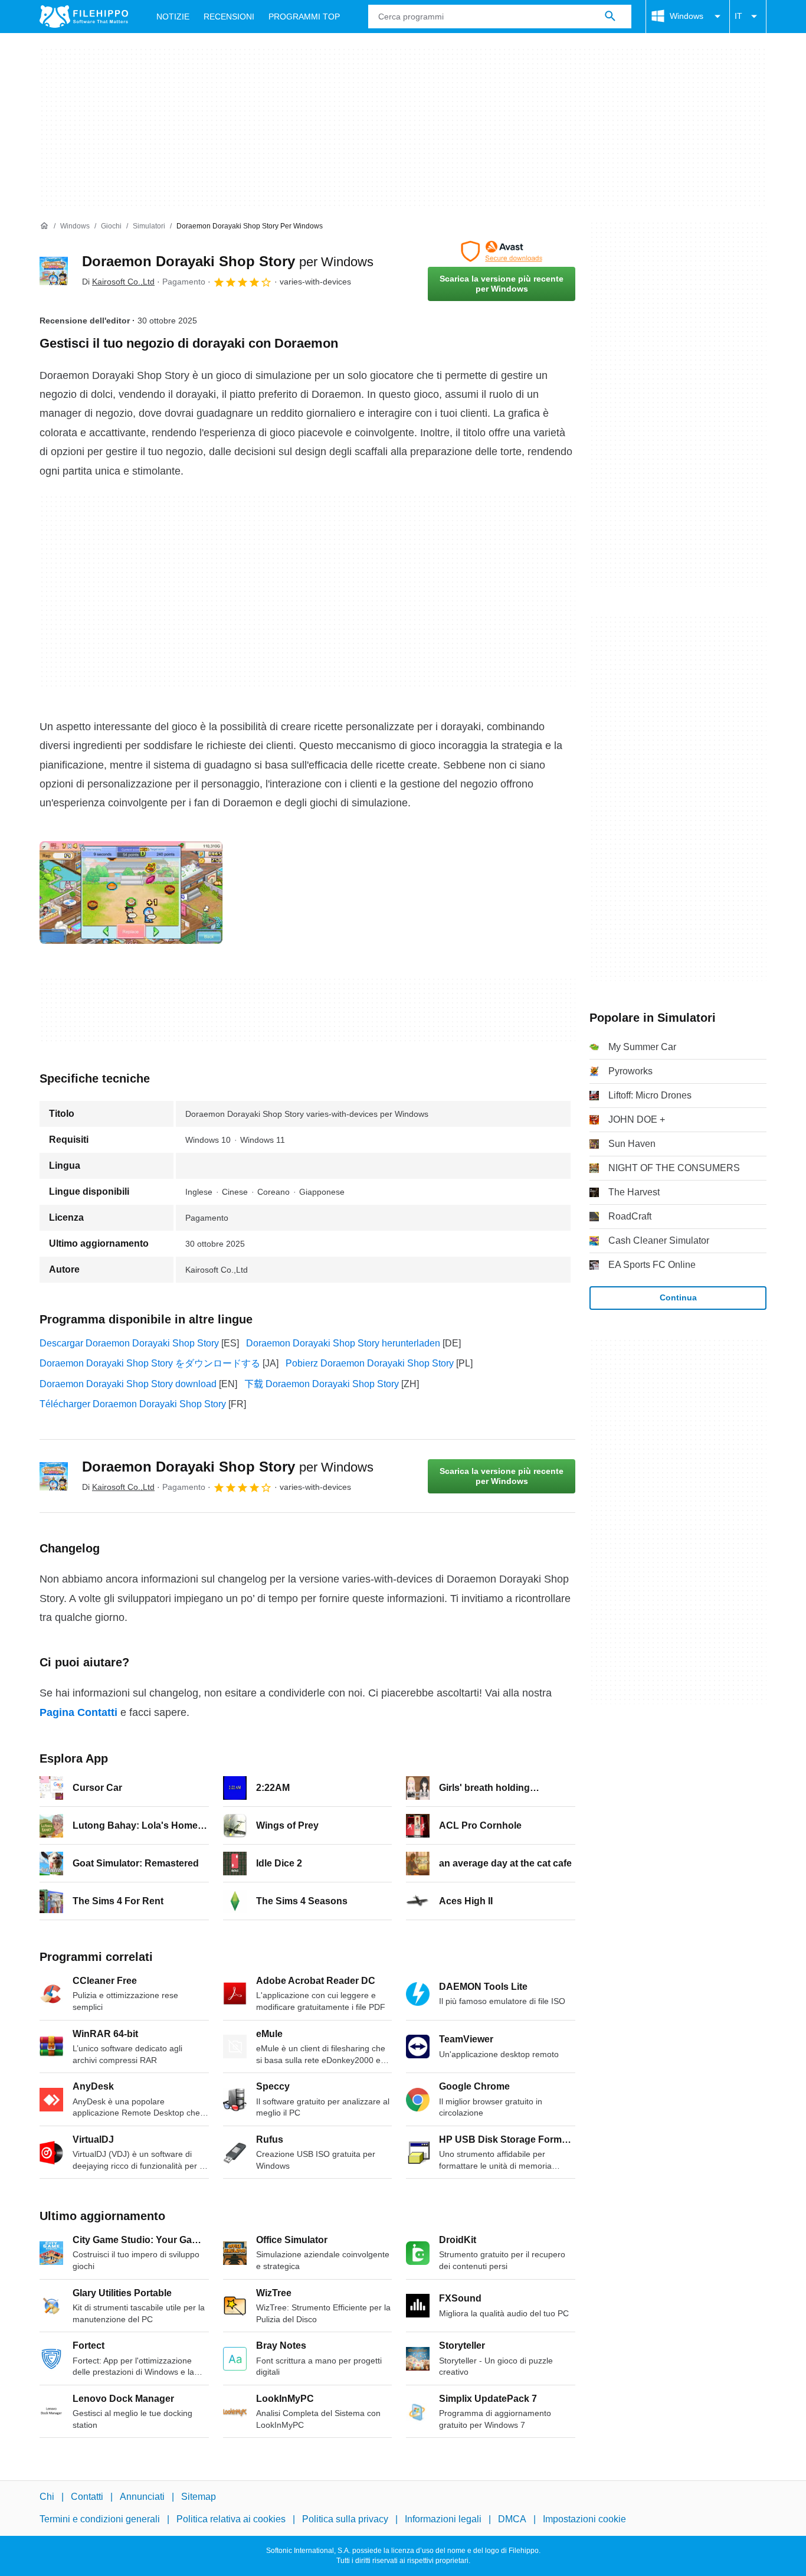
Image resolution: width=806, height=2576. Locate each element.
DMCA (512, 2519)
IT (738, 16)
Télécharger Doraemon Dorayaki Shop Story (133, 1404)
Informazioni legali (443, 2519)
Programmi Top (304, 17)
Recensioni (229, 17)
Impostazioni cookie (584, 2519)
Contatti (87, 2497)
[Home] (44, 226)
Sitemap (199, 2497)
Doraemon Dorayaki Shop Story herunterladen (343, 1343)
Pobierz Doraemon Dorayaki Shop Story (370, 1363)
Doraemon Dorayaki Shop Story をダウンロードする (150, 1363)
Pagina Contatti (78, 1712)
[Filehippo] (84, 17)
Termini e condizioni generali (100, 2519)
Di (118, 282)
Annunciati (142, 2497)
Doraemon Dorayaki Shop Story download (128, 1384)
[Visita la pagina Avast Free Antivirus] (502, 251)
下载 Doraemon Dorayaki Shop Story (322, 1384)
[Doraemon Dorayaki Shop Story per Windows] (54, 271)
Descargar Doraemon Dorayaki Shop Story (129, 1343)
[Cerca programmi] (610, 17)
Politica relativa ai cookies (231, 2519)
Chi (47, 2497)
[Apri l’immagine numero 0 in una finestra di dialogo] (131, 893)
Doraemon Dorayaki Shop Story (228, 261)
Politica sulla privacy (345, 2519)
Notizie (173, 17)
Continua (678, 1297)
